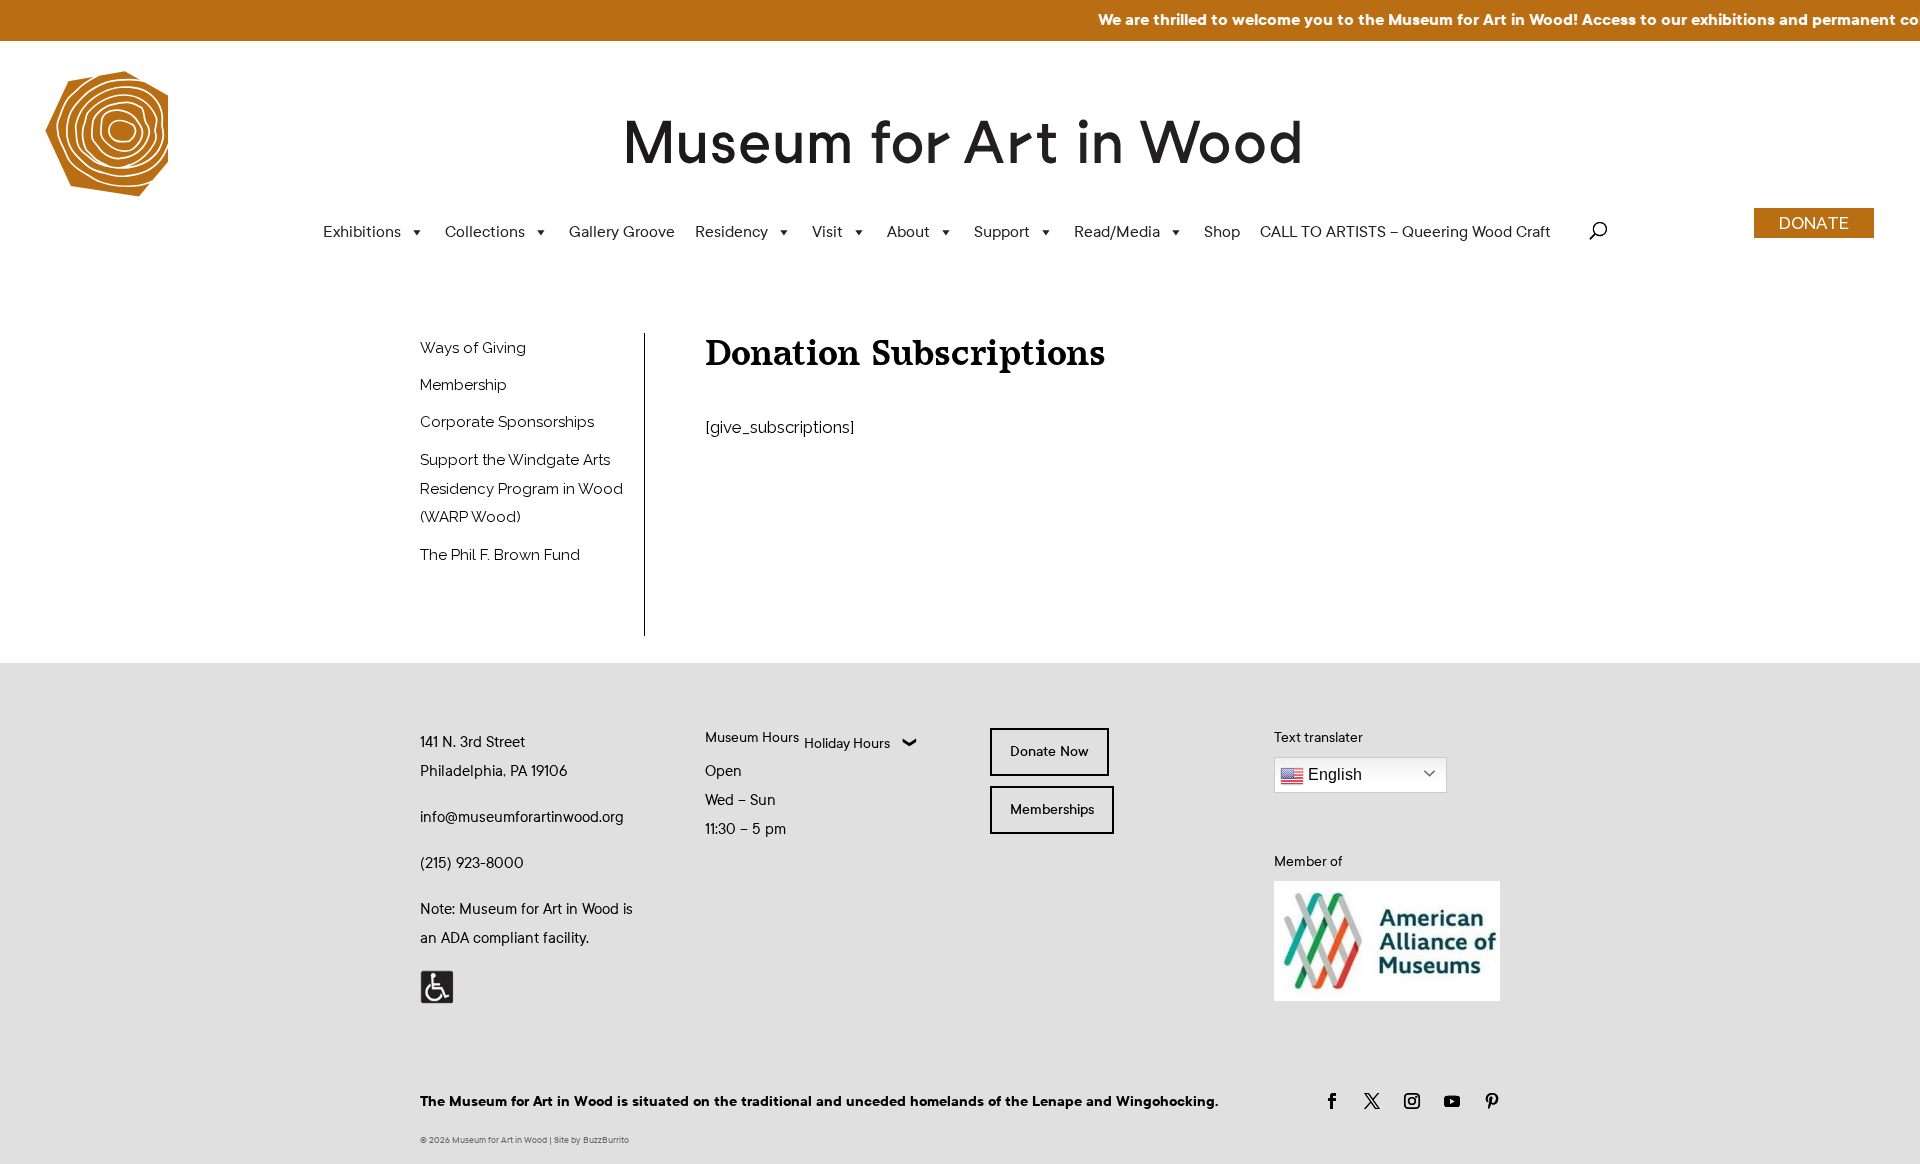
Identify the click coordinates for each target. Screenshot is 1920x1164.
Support (1002, 231)
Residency (731, 231)
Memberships (1052, 809)
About (908, 231)
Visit (827, 231)
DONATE (1814, 223)
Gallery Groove (622, 231)
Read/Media (1117, 231)
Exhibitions (362, 231)
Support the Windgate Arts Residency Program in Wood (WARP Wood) (521, 489)
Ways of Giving (473, 348)
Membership (463, 385)
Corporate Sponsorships (507, 422)
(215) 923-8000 (472, 863)
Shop (1222, 231)
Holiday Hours (847, 743)
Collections (485, 231)
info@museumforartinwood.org (522, 817)
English (1333, 774)
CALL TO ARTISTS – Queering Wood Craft (1405, 231)
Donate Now (1049, 751)
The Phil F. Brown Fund (500, 555)
